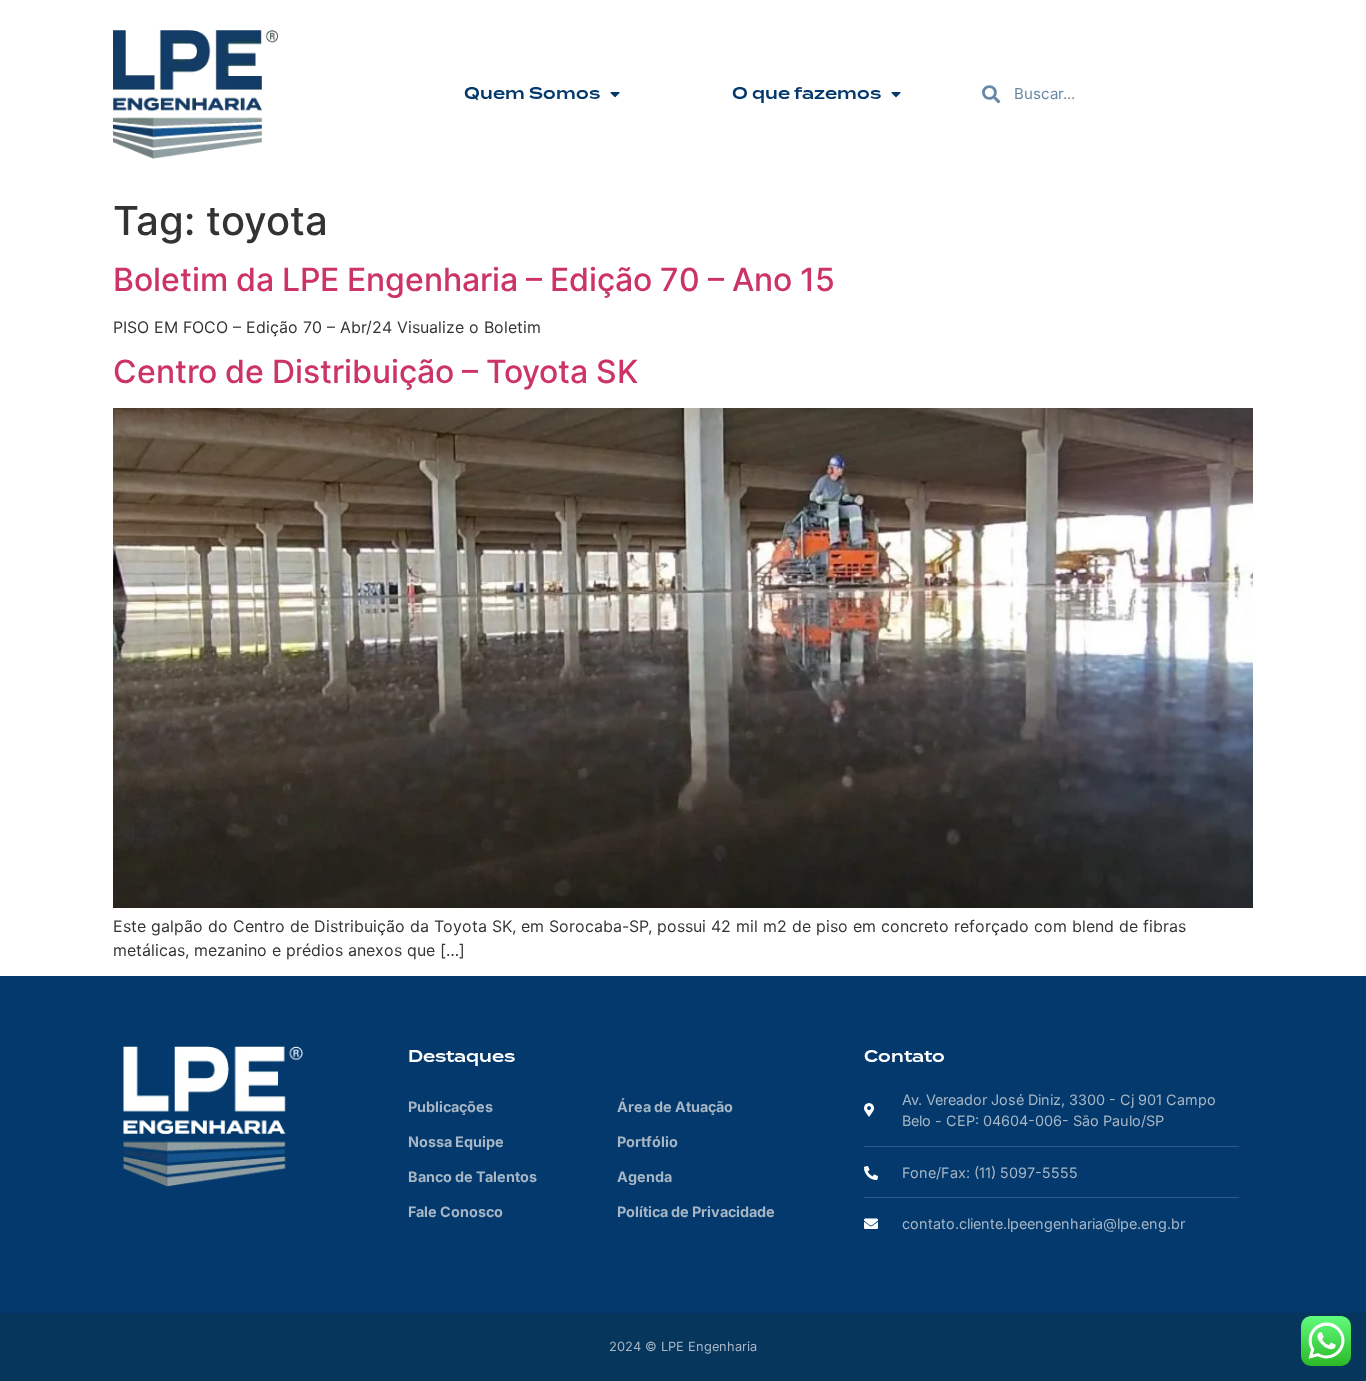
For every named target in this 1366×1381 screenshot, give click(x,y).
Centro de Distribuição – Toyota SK (375, 371)
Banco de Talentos (472, 1176)
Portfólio (647, 1141)
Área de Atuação (675, 1106)
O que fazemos (806, 94)
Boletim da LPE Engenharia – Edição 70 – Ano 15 (474, 279)
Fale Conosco (455, 1211)
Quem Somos (532, 94)
